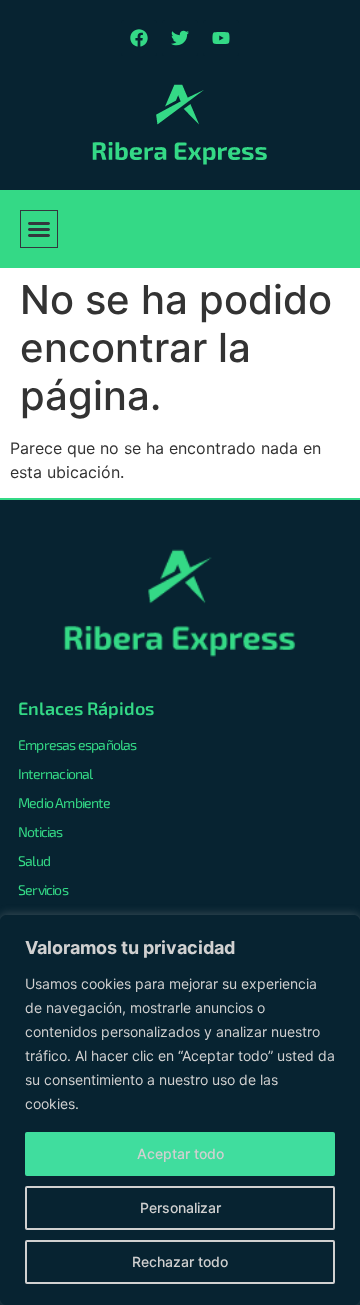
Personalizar (180, 1207)
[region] (180, 1110)
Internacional (55, 773)
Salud (34, 860)
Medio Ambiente (64, 802)
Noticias (40, 831)
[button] (39, 229)
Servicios (43, 889)
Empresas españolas (77, 744)
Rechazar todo (180, 1261)
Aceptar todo (180, 1153)
